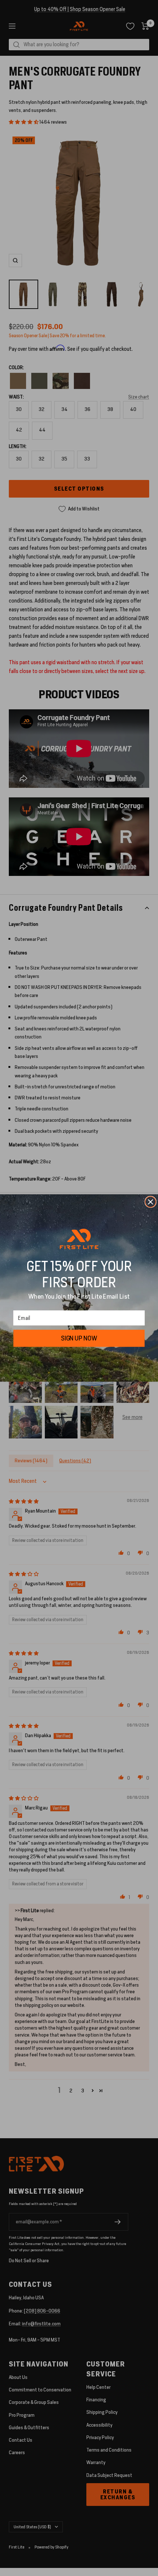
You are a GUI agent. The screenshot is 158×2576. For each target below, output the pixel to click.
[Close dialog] (150, 1202)
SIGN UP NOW (79, 1338)
